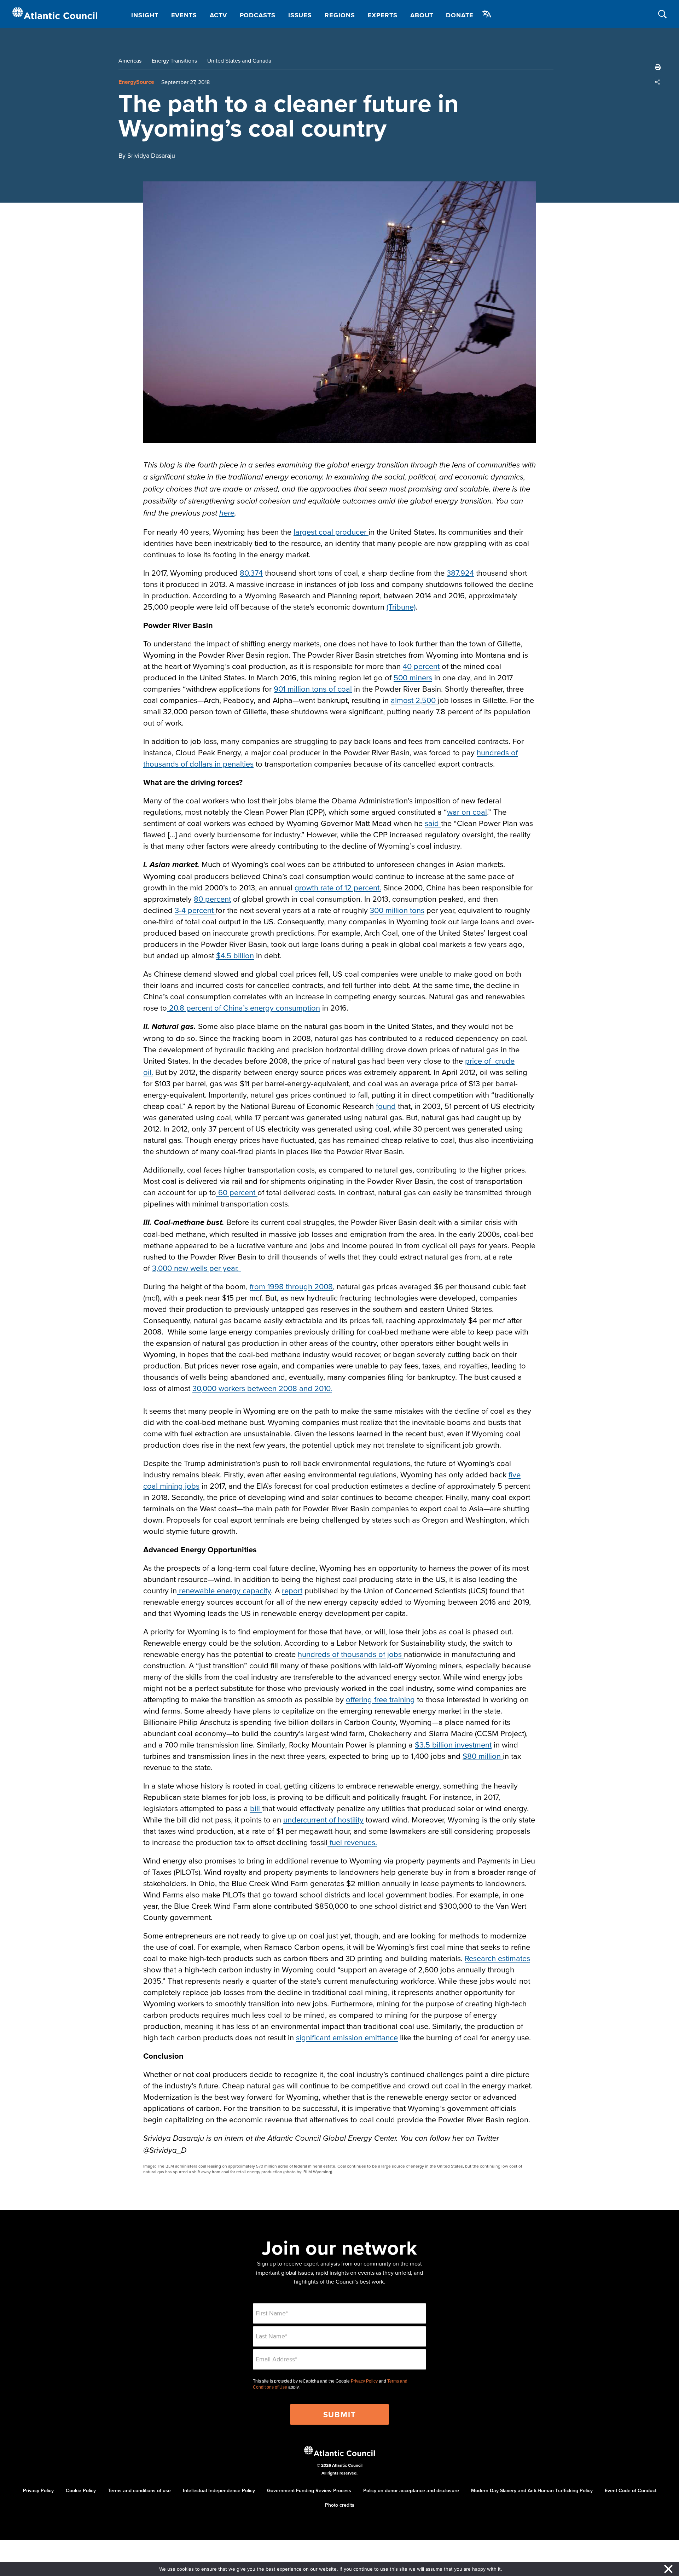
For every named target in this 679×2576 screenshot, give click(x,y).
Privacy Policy (364, 2381)
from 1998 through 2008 (291, 1286)
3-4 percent (195, 910)
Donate (460, 15)
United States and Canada (239, 60)
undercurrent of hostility (323, 1819)
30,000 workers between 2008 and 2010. (262, 1388)
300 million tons (397, 910)
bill (256, 1808)
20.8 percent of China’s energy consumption (243, 1008)
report (292, 1590)
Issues (300, 15)
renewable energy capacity (224, 1590)
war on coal (467, 812)
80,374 (251, 573)
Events (184, 15)
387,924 (460, 573)
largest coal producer (331, 532)
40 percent (421, 666)
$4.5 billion (235, 955)
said (433, 823)
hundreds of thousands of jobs (351, 1654)
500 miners (413, 677)
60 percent (237, 1192)
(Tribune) (401, 607)
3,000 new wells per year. (196, 1268)
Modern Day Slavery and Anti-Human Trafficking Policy (532, 2490)
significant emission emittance (347, 2037)
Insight (145, 15)
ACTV (218, 15)
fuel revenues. (352, 1842)
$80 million (483, 1756)
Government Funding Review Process (309, 2490)
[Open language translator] (487, 14)
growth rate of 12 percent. (338, 887)
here (227, 513)
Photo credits (340, 2505)
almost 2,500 (414, 700)
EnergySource (136, 82)
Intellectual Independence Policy (219, 2490)
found (386, 1106)
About (422, 15)
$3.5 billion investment (453, 1745)
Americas (130, 60)
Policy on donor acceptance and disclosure (411, 2490)
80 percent (212, 899)
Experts (383, 15)
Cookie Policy (81, 2490)
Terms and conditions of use (139, 2490)
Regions (340, 15)
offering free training (380, 1699)
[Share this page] (658, 82)
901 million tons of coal (313, 689)
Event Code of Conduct (631, 2490)
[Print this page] (658, 67)
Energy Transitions (174, 60)
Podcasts (258, 15)
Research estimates (497, 1958)
